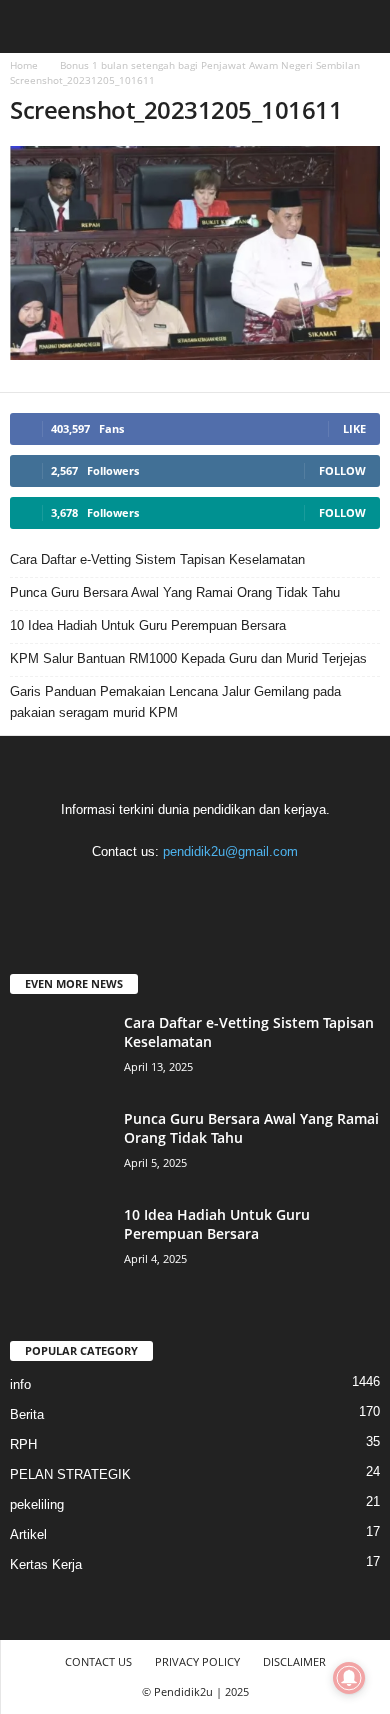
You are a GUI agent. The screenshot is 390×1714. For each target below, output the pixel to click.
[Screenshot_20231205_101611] (195, 253)
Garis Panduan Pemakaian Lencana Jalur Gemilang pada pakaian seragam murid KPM (175, 702)
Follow (342, 470)
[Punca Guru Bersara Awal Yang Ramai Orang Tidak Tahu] (60, 1146)
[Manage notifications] (349, 1678)
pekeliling (37, 1504)
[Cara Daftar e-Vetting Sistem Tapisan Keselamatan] (60, 1050)
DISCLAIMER (294, 1661)
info (20, 1384)
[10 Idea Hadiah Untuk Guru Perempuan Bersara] (60, 1242)
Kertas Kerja (46, 1564)
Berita (27, 1414)
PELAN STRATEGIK (70, 1474)
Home (24, 65)
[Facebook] (115, 890)
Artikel (28, 1534)
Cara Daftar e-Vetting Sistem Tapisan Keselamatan (157, 559)
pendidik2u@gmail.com (230, 851)
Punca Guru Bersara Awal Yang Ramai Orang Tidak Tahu (175, 592)
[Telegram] (197, 890)
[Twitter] (238, 890)
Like (354, 428)
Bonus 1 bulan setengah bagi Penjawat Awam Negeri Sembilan (210, 65)
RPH (23, 1444)
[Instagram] (156, 890)
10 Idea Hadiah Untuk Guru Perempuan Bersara (148, 625)
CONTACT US (98, 1661)
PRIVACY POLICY (197, 1661)
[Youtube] (277, 890)
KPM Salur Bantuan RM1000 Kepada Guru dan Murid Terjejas (188, 658)
